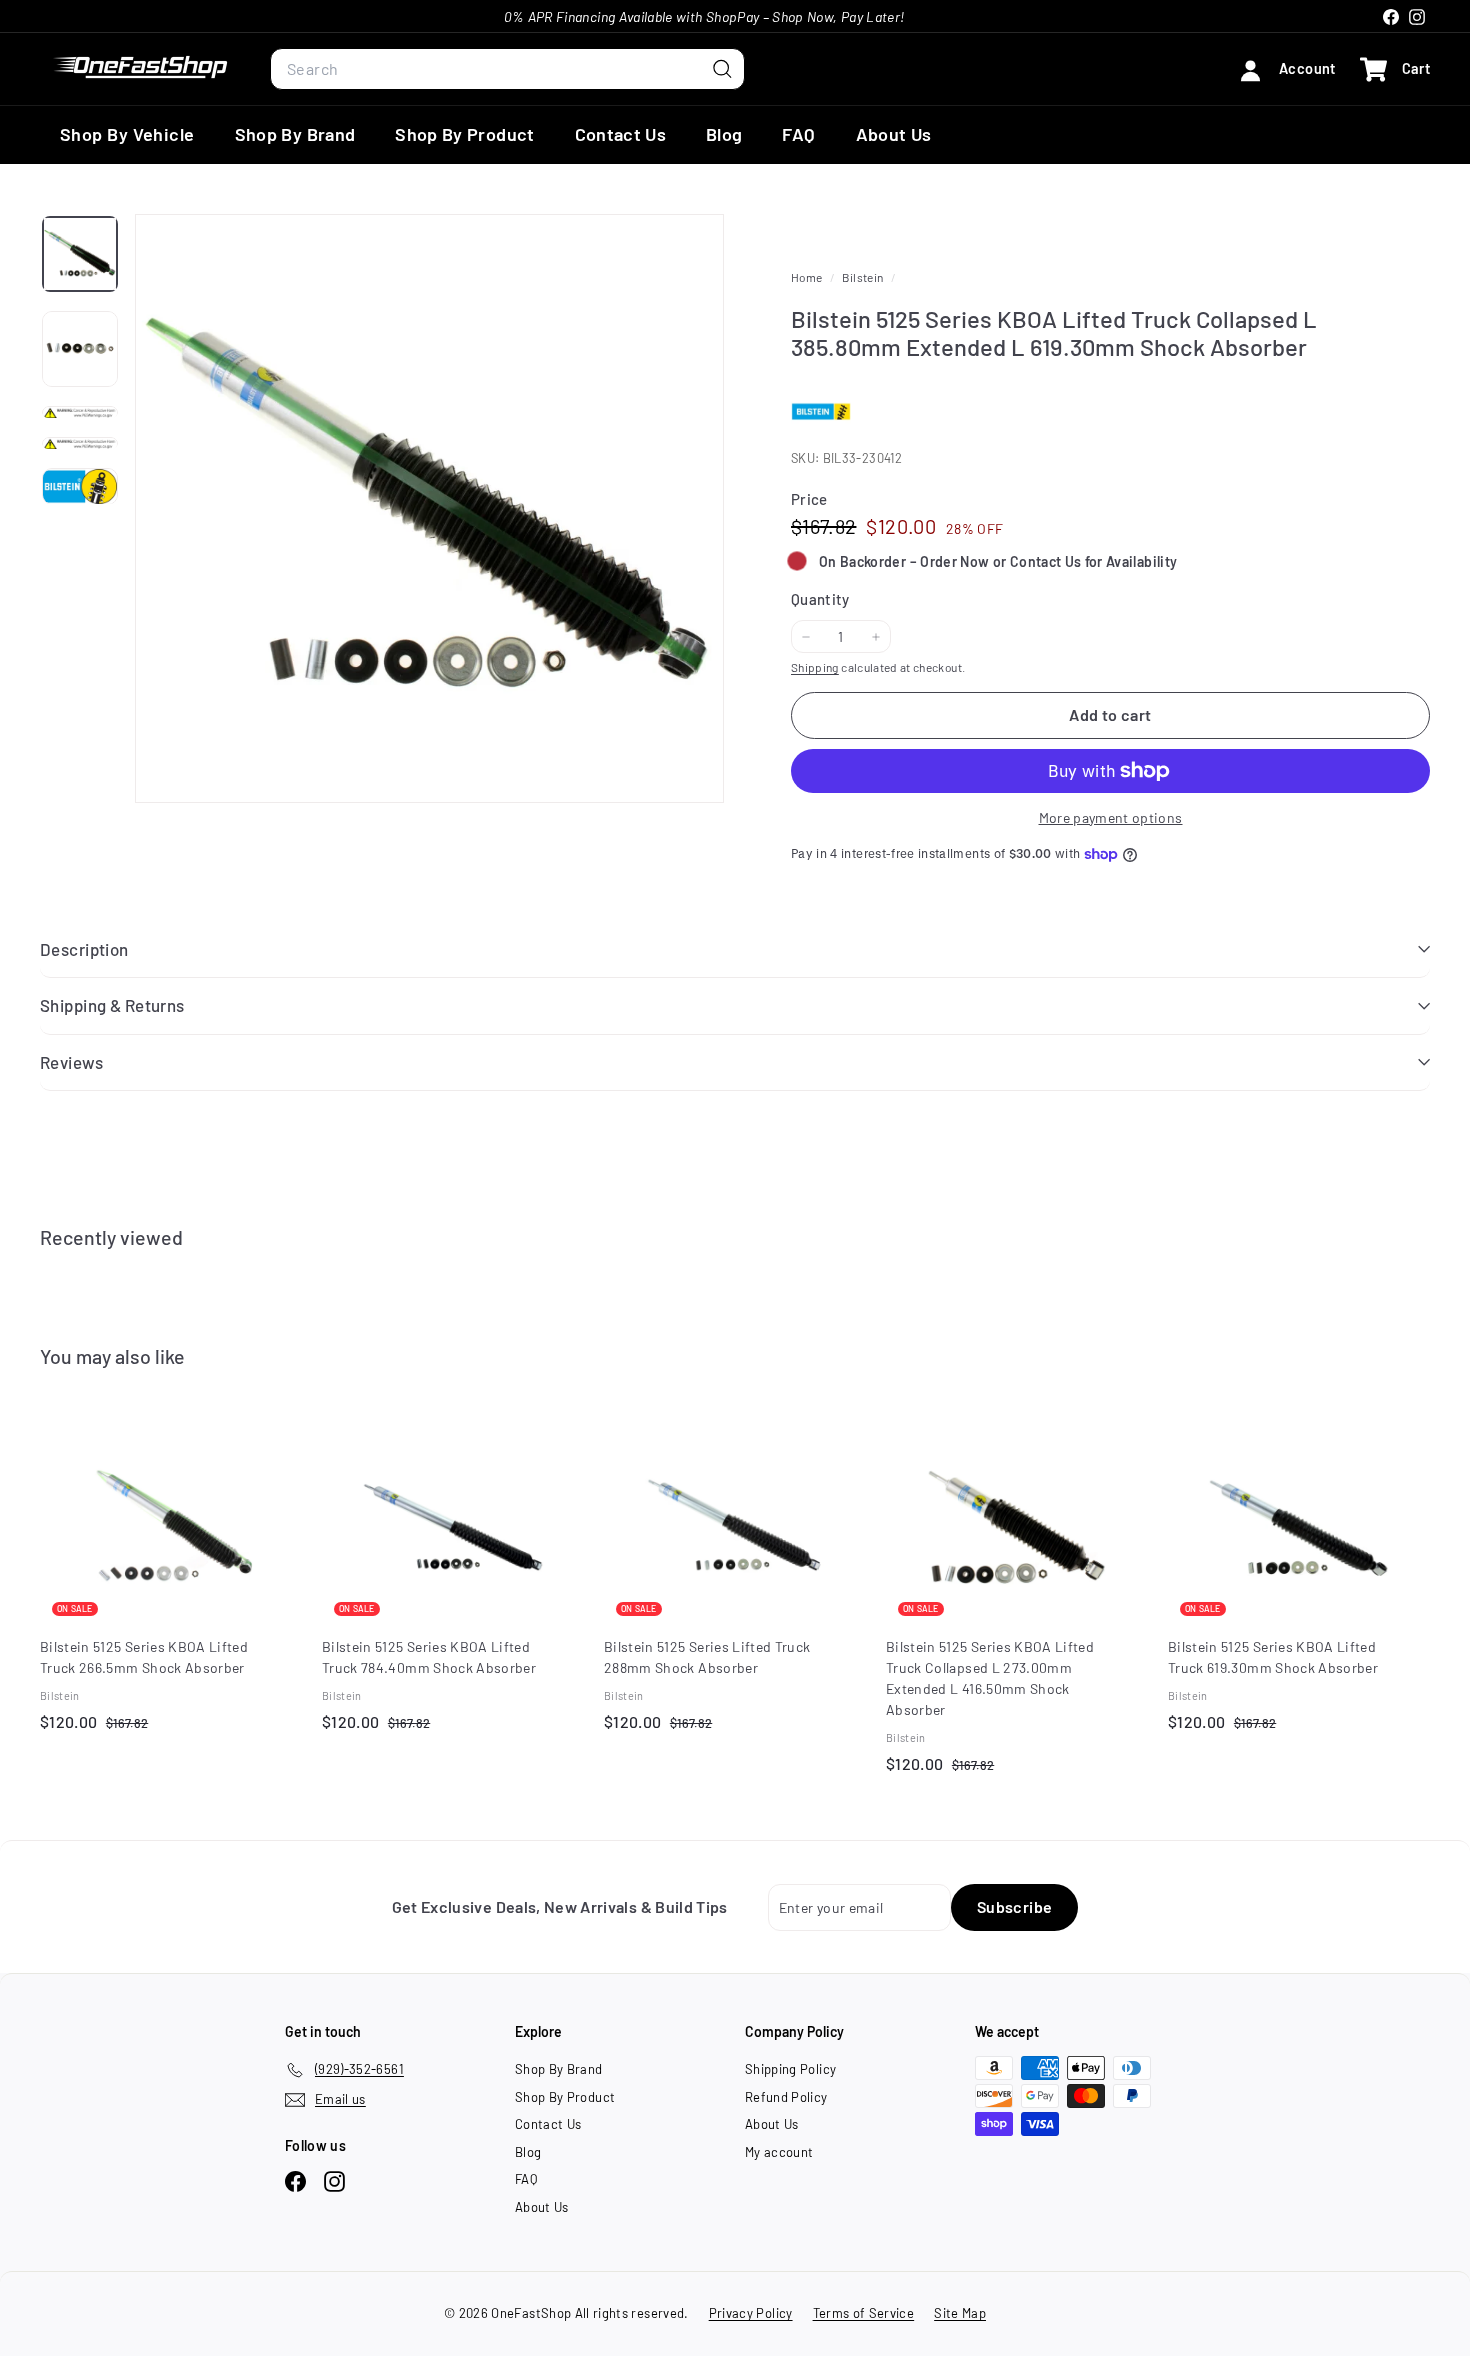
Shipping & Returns (112, 1005)
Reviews (71, 1062)
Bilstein (862, 277)
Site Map (960, 2313)
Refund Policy (786, 2097)
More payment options (1111, 817)
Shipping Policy (790, 2069)
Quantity (820, 599)
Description (84, 949)
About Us (894, 134)
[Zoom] (429, 508)
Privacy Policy (751, 2313)
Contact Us (621, 134)
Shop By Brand (295, 134)
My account (779, 2152)
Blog (724, 134)
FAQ (798, 134)
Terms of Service (864, 2313)
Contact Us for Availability (1093, 561)
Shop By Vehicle (127, 134)
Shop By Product (464, 134)
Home (808, 277)
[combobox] (507, 69)
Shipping (815, 667)
